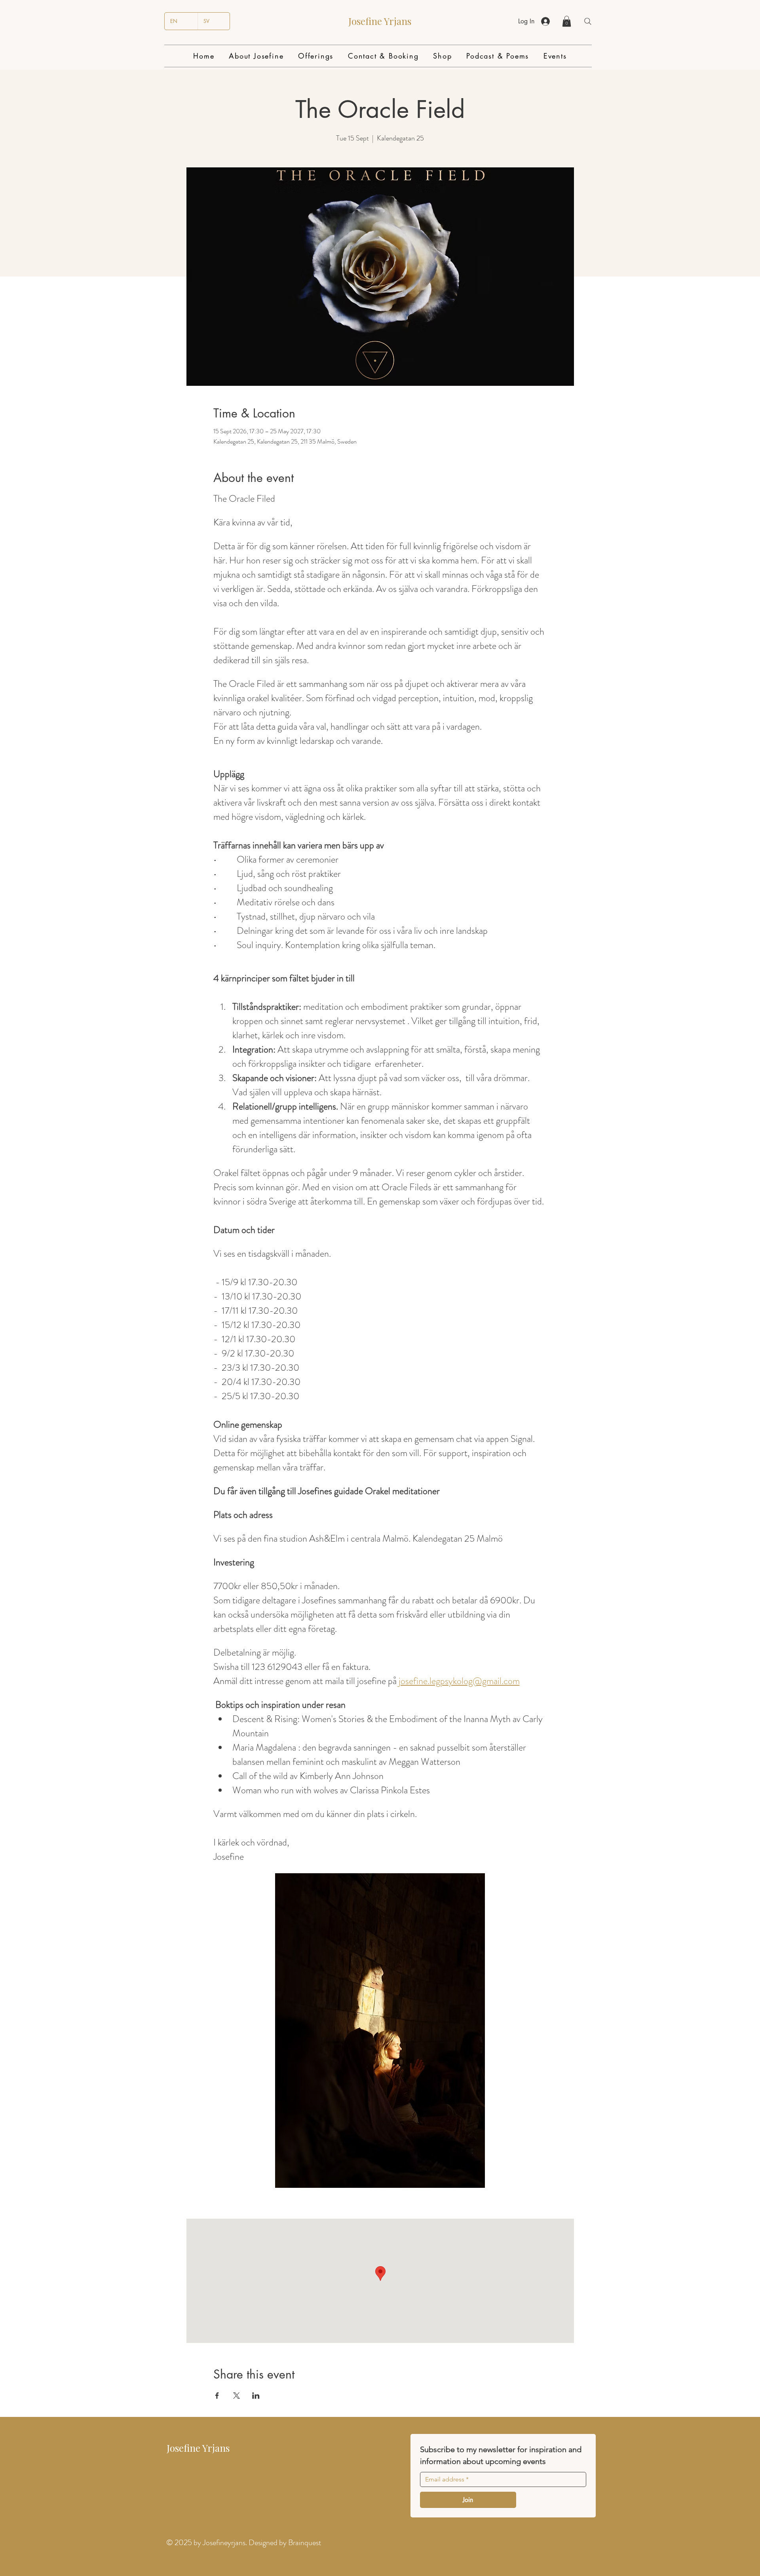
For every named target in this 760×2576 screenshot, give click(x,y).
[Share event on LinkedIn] (256, 2396)
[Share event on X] (237, 2396)
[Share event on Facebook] (217, 2396)
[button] (567, 21)
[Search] (588, 21)
